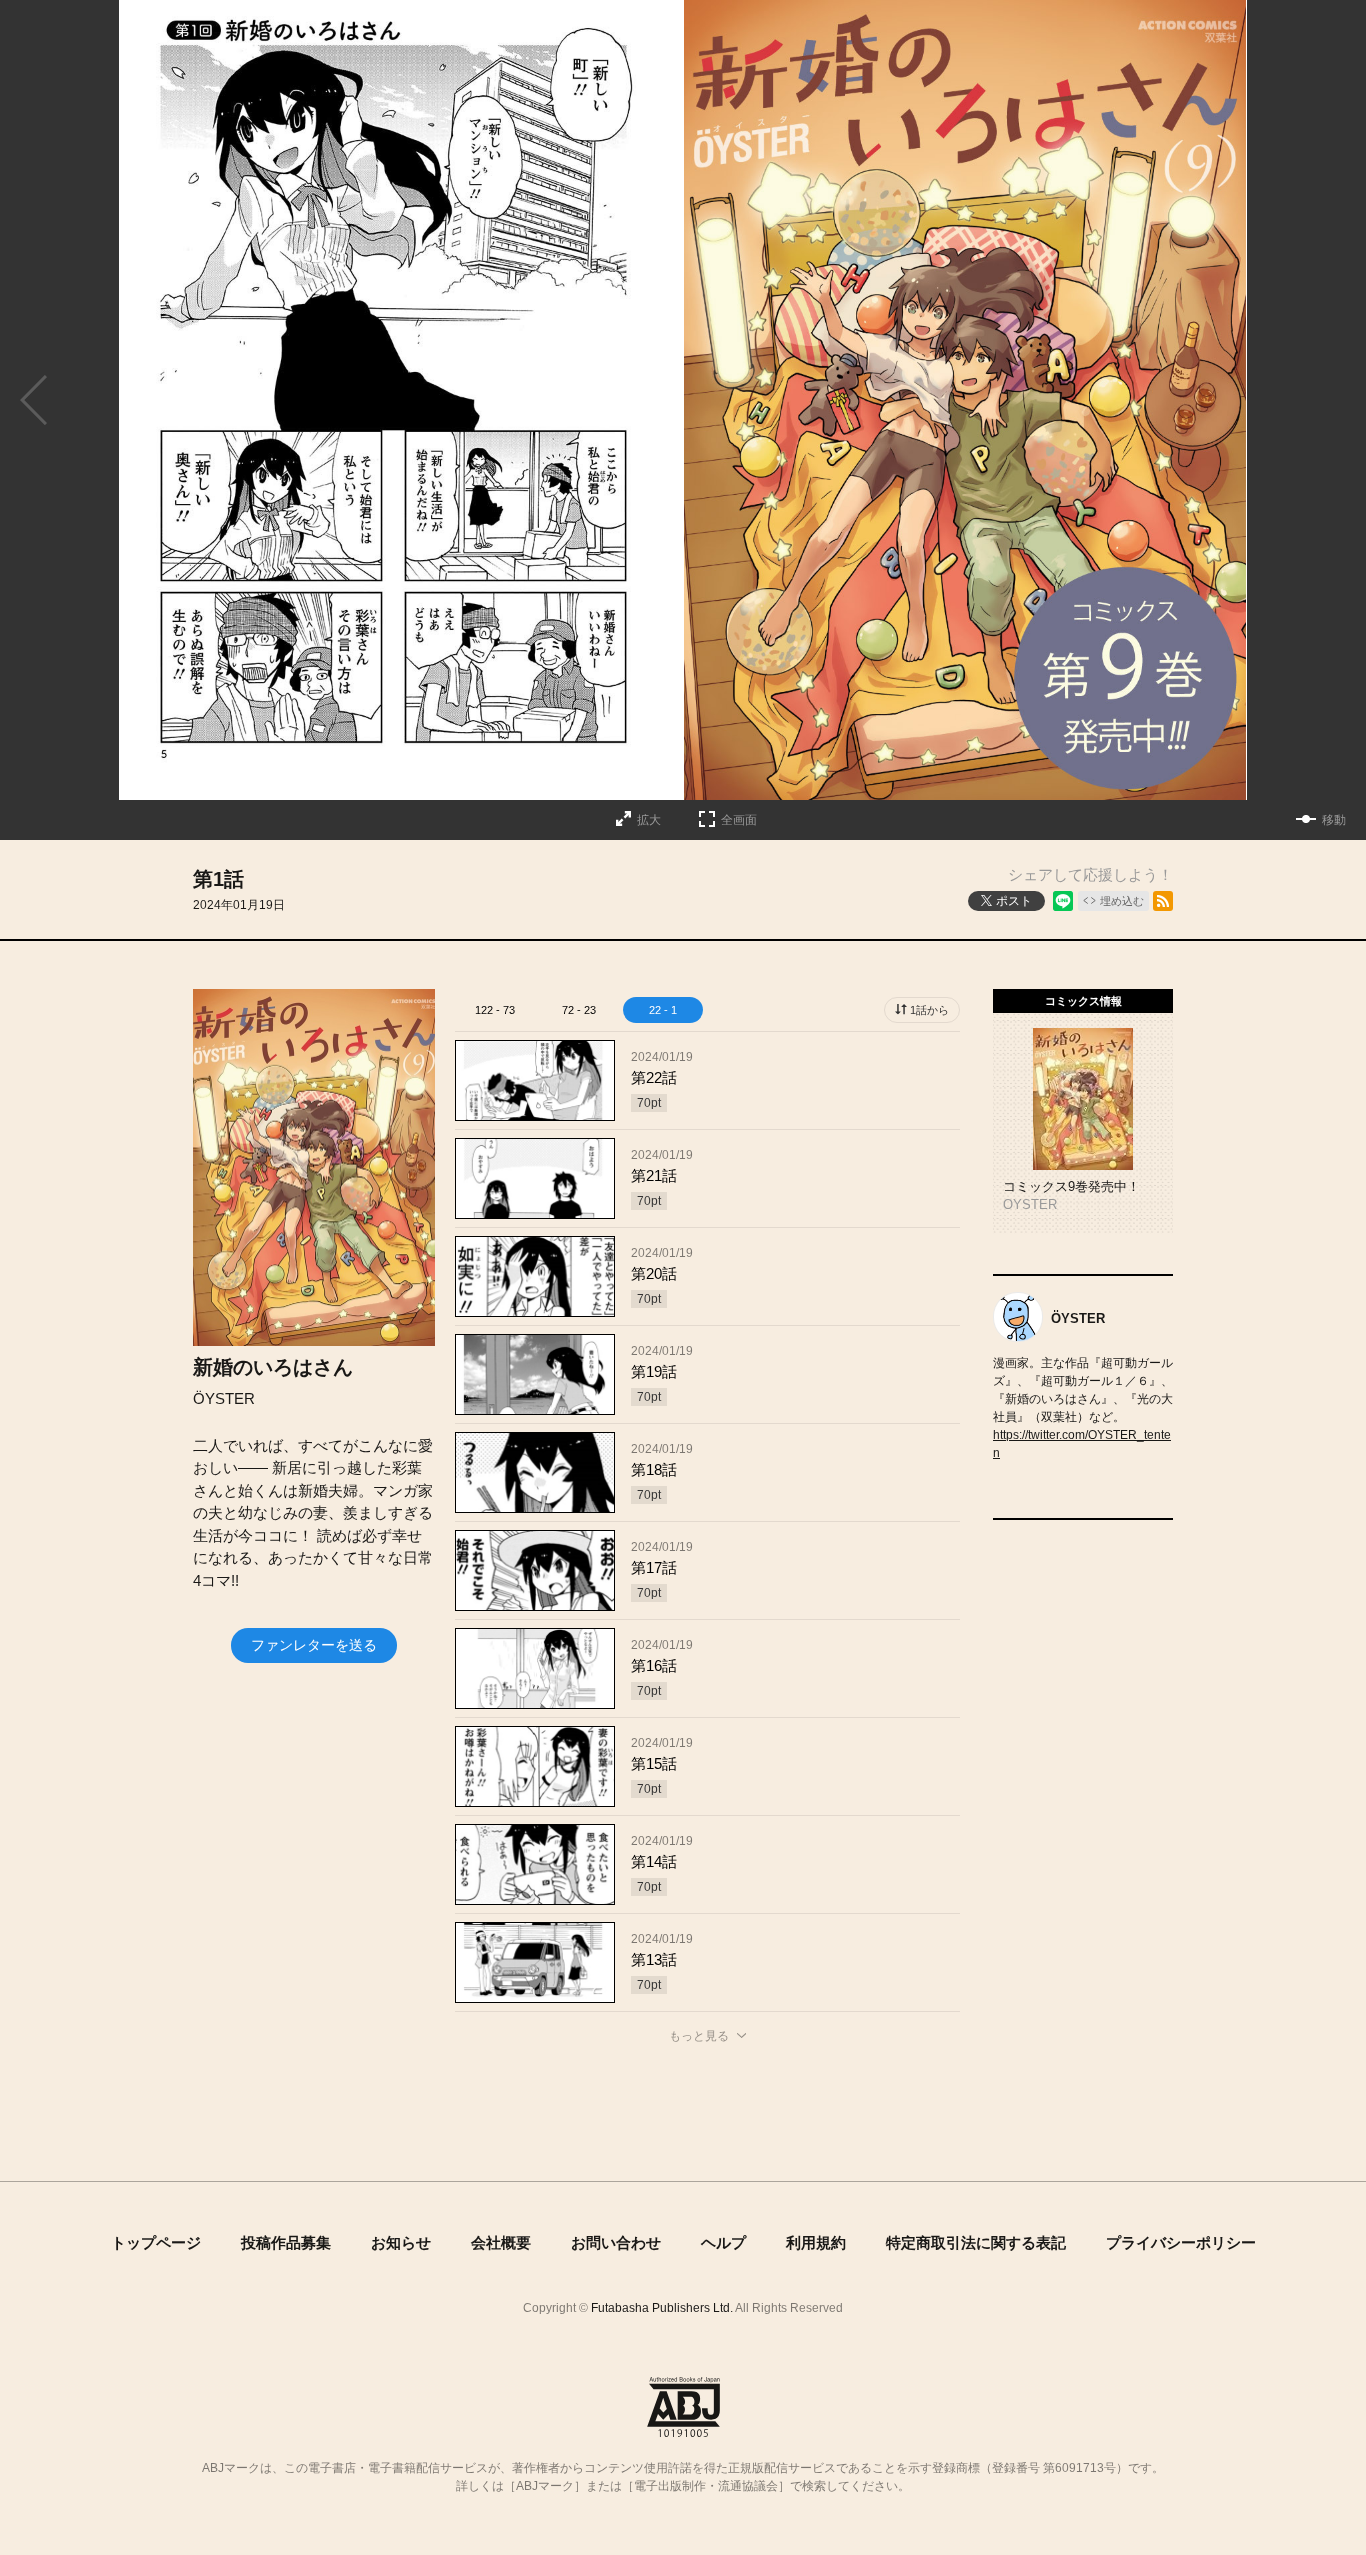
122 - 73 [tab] (495, 1010)
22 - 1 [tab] (663, 1010)
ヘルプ (723, 2242)
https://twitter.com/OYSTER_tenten (1082, 1444)
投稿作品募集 (286, 2242)
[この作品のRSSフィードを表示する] (1163, 901)
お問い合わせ (616, 2242)
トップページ (156, 2242)
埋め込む (1122, 901)
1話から (929, 1010)
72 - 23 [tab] (579, 1010)
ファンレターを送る (314, 1645)
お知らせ (401, 2242)
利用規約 (816, 2242)
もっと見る (699, 2036)
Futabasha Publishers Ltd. (662, 2308)
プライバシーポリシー (1181, 2242)
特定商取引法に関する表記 (976, 2242)
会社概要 (501, 2242)
